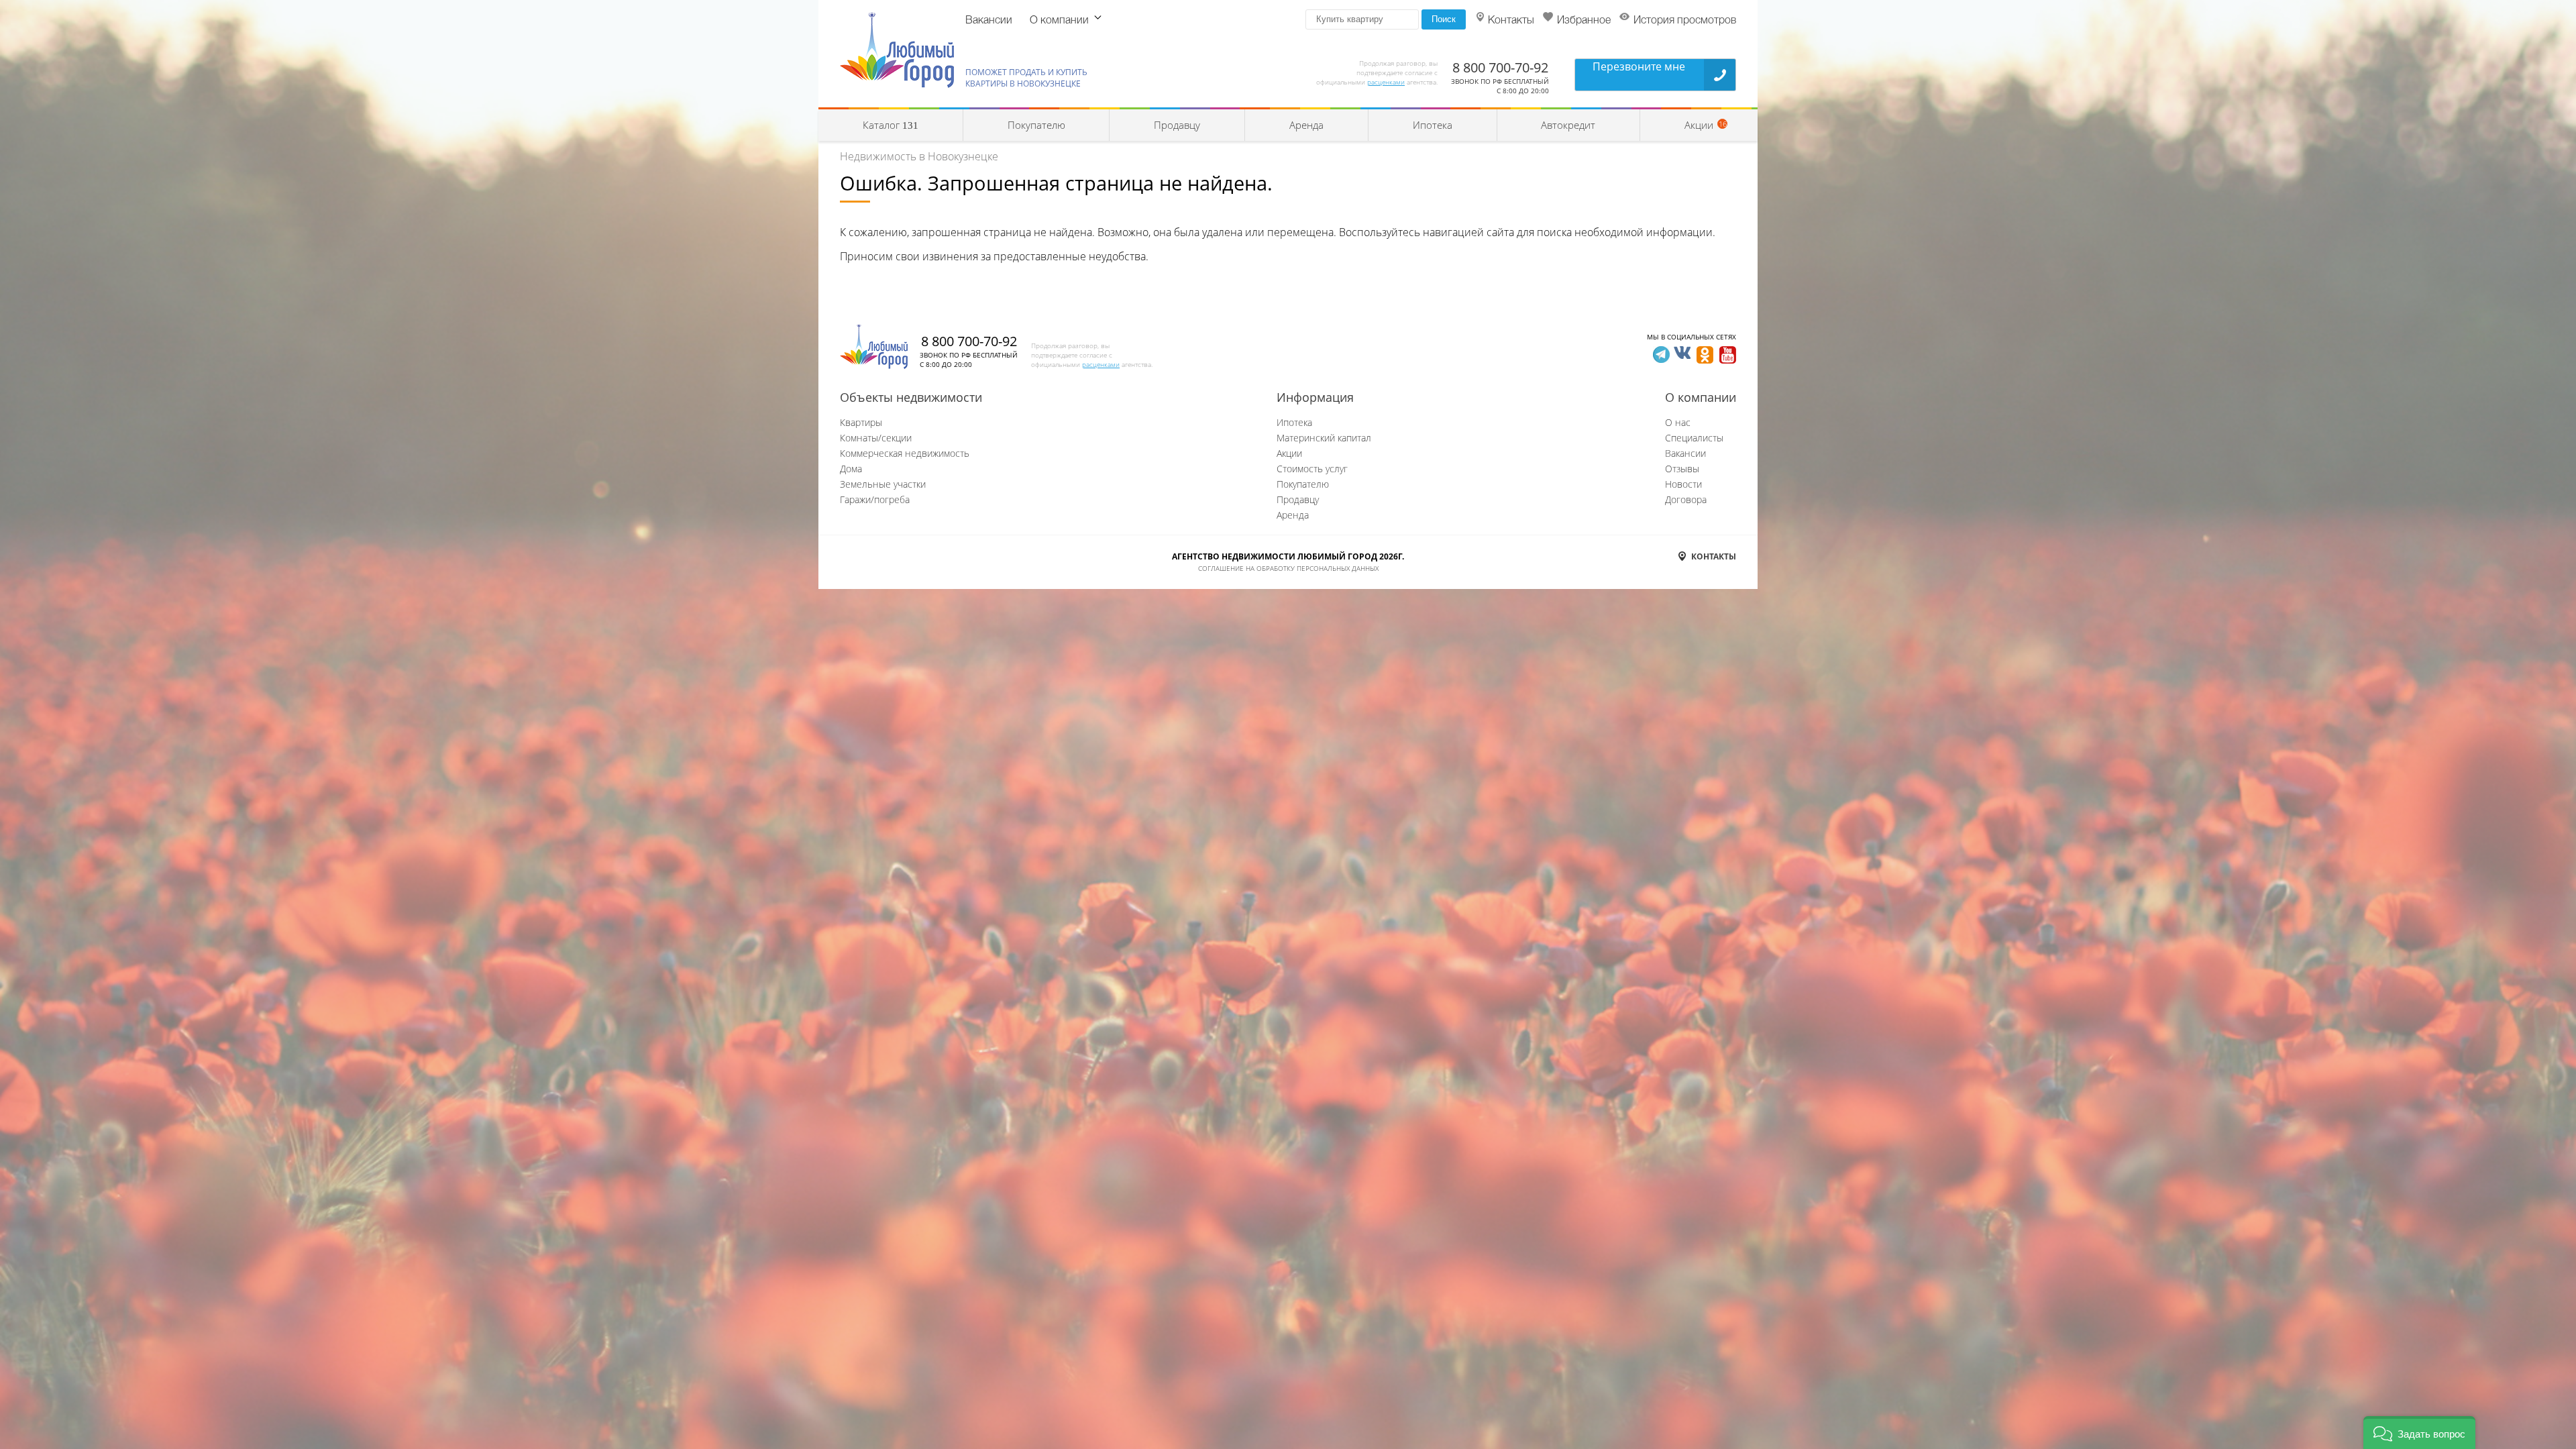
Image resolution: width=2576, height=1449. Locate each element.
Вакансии (989, 21)
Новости (1683, 484)
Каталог (891, 125)
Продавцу (1177, 125)
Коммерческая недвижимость (905, 453)
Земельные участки (883, 484)
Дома (851, 469)
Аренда (1306, 125)
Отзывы (1682, 469)
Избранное (1584, 21)
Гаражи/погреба (875, 499)
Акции (1289, 453)
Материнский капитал (1324, 438)
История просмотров (1685, 21)
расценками (1386, 82)
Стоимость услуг (1312, 469)
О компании (1059, 21)
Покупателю (1036, 125)
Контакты (1511, 21)
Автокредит (1568, 125)
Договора (1686, 499)
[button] (2419, 1433)
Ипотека (1433, 125)
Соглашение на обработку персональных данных (1288, 568)
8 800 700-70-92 (1500, 67)
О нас (1678, 422)
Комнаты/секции (876, 438)
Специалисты (1694, 438)
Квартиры (861, 422)
